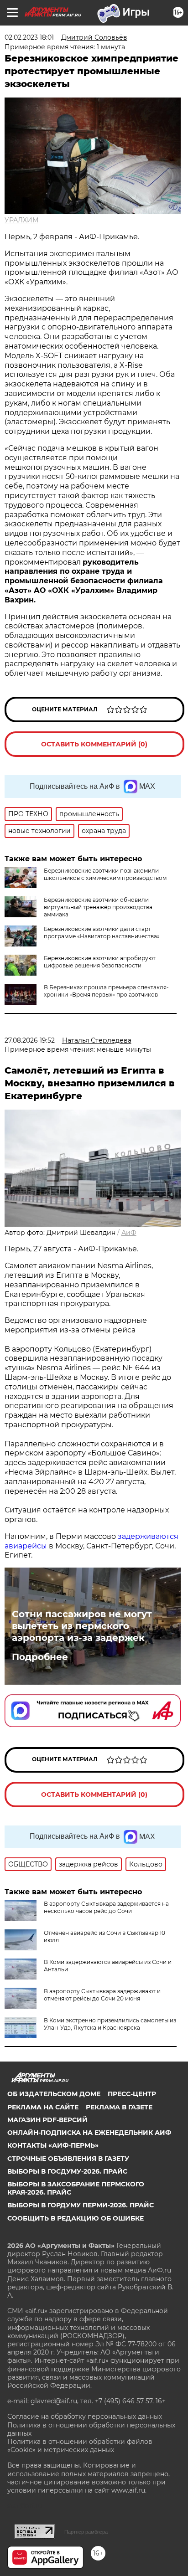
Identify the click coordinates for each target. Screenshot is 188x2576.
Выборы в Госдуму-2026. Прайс (67, 2171)
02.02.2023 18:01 (29, 37)
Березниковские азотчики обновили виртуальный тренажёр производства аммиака (98, 907)
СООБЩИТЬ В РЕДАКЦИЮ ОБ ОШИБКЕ (76, 2218)
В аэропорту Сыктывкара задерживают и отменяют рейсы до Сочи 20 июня (102, 1995)
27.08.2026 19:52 (30, 1040)
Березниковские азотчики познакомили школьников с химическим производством (105, 874)
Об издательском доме (54, 2094)
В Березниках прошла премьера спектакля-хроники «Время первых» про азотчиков (106, 991)
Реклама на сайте (43, 2107)
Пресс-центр (132, 2094)
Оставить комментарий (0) (94, 744)
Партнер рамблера (86, 2532)
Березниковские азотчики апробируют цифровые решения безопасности (100, 962)
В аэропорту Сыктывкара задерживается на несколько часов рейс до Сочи (106, 1907)
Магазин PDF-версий (47, 2120)
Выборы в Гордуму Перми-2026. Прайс (81, 2205)
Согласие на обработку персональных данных (85, 2417)
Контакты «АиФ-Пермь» (53, 2145)
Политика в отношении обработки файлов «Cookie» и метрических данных (80, 2446)
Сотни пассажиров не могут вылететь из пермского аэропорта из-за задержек (82, 1626)
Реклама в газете (119, 2107)
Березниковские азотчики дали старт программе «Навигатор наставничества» (102, 933)
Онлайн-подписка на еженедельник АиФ (89, 2133)
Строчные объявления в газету (68, 2159)
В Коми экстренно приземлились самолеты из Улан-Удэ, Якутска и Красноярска (110, 2024)
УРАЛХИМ (21, 220)
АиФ (129, 1233)
